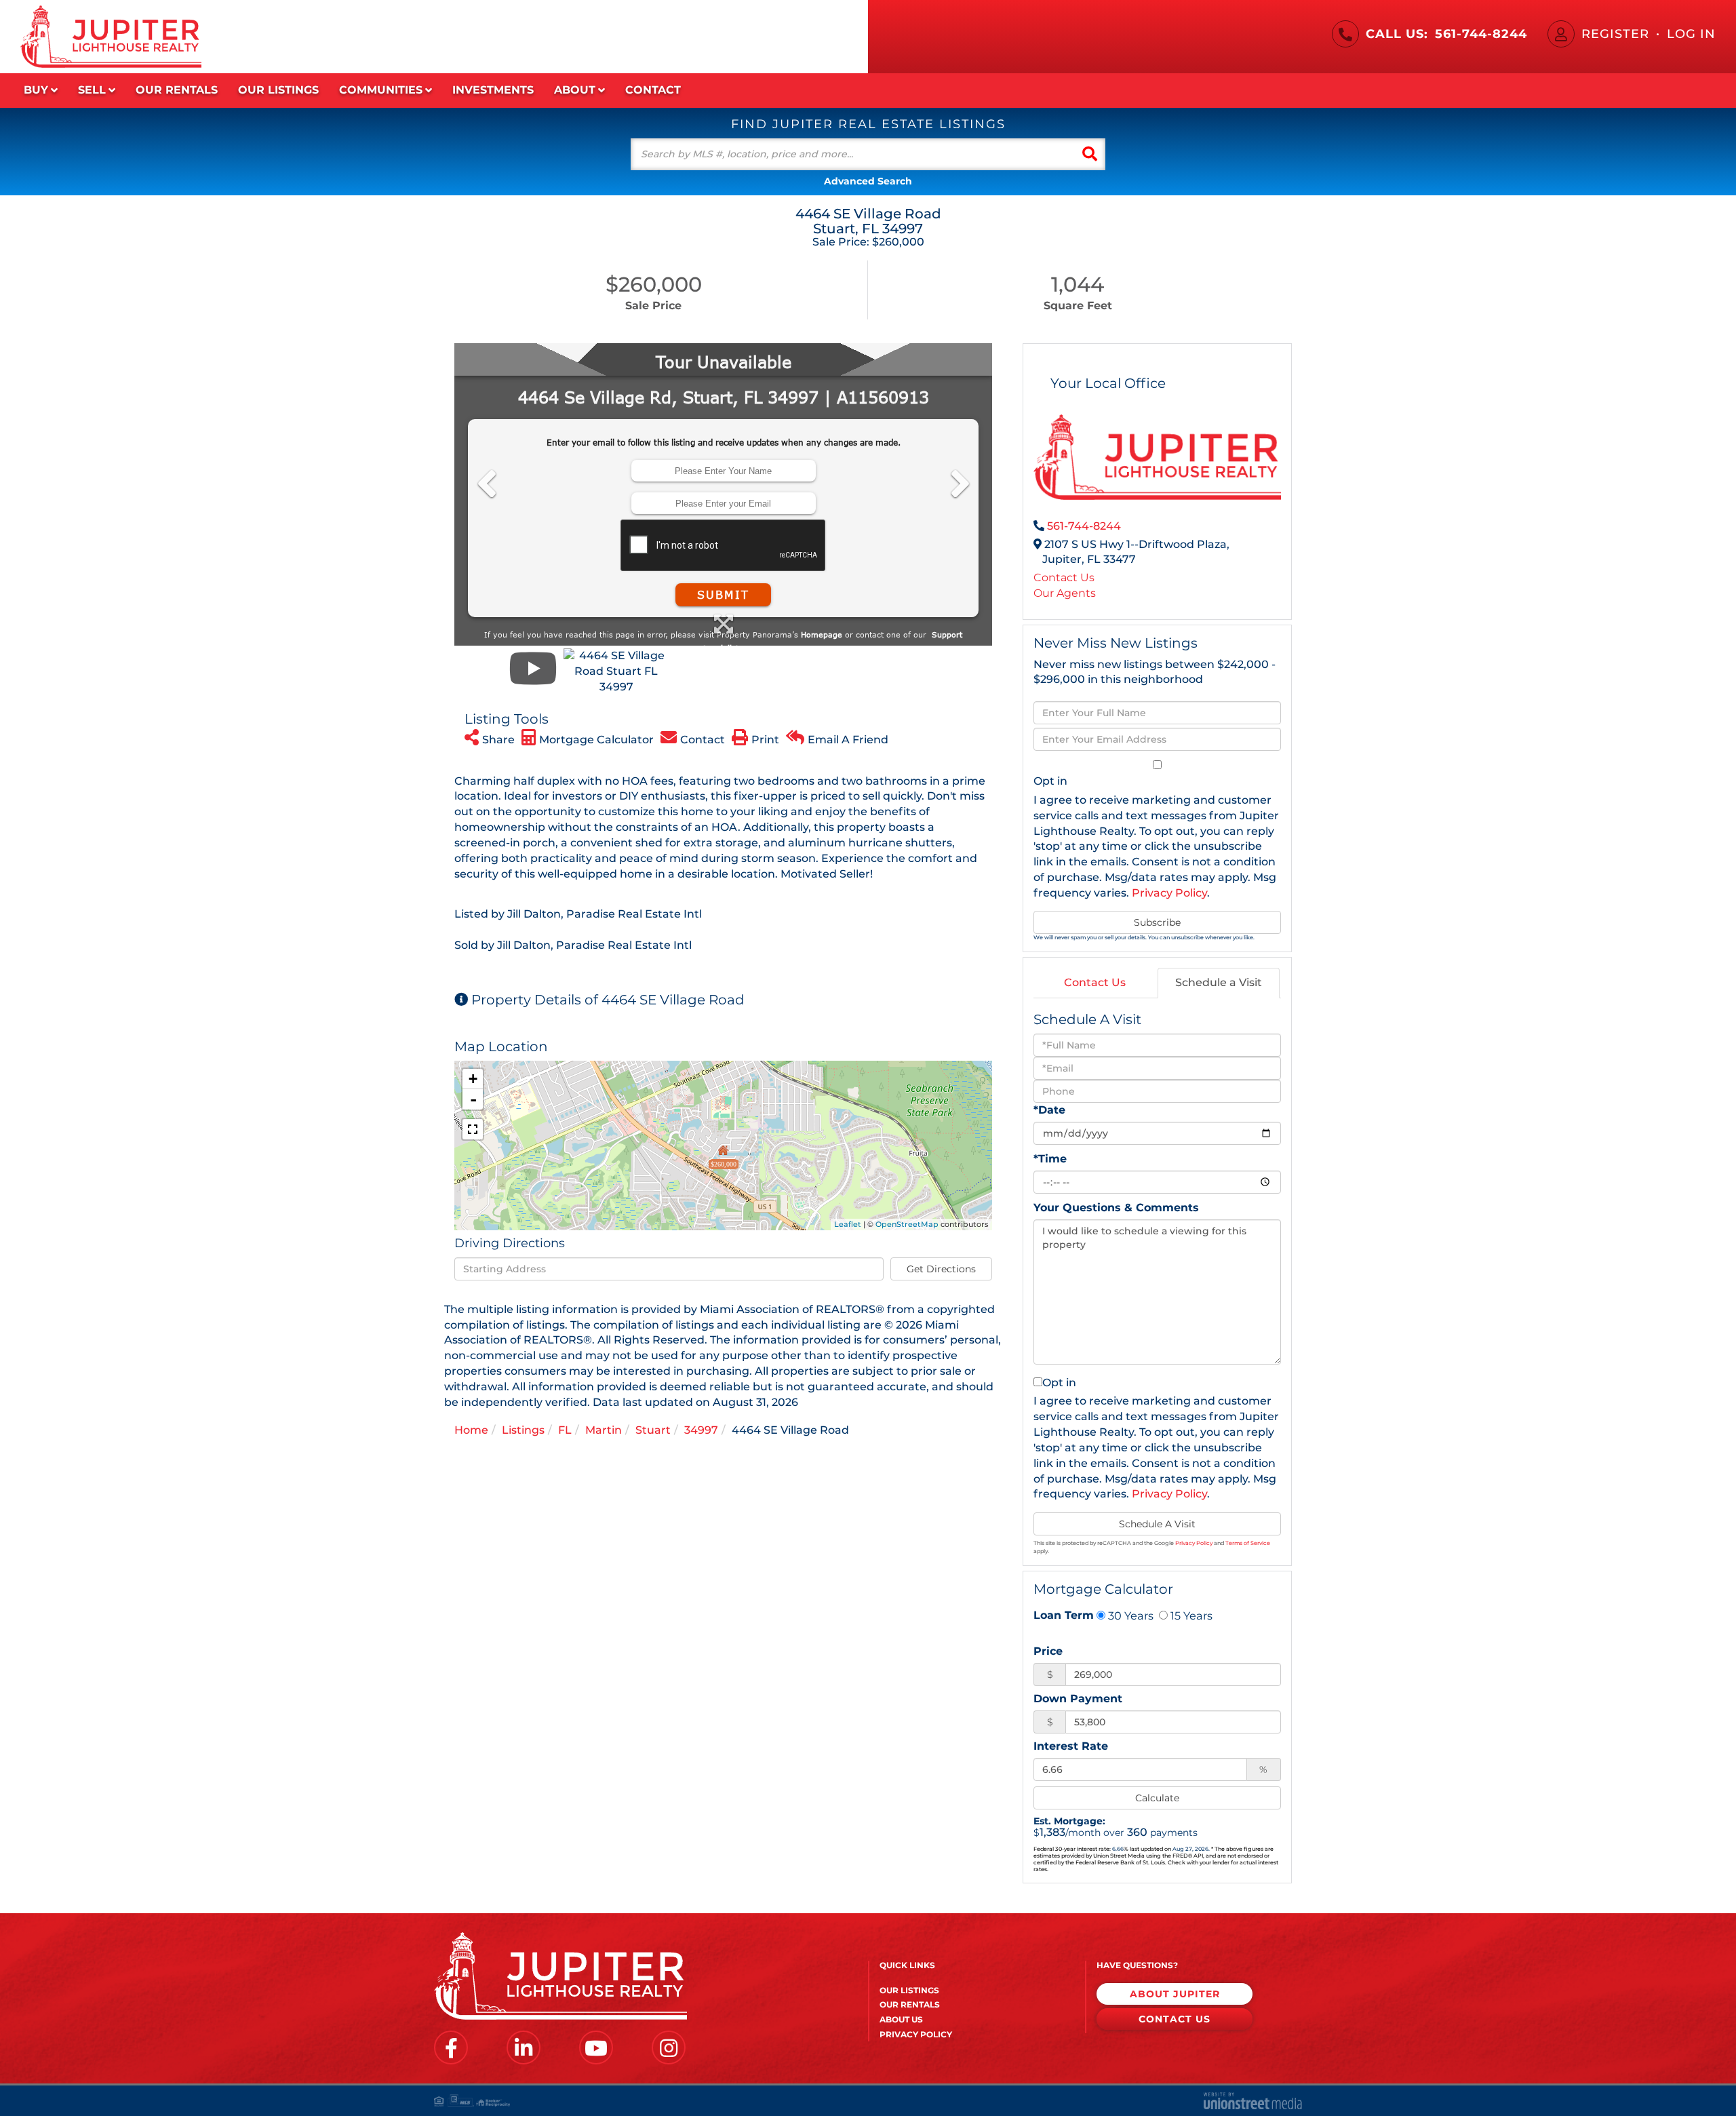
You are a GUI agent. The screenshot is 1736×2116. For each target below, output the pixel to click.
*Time (1050, 1159)
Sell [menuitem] (92, 90)
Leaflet (848, 1224)
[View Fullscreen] (473, 1129)
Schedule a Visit (1219, 982)
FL (565, 1430)
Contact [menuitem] (653, 90)
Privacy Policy (1169, 893)
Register (1615, 34)
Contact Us (1064, 577)
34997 (701, 1430)
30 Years (1129, 1615)
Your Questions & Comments (1116, 1208)
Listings (523, 1430)
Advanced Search (868, 181)
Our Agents (1065, 593)
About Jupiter (1175, 1994)
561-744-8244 (1481, 34)
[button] (1090, 154)
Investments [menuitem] (493, 90)
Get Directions (941, 1269)
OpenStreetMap (907, 1224)
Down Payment (1078, 1699)
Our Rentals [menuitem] (177, 90)
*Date (1049, 1110)
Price (1048, 1651)
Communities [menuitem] (381, 90)
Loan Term (1064, 1615)
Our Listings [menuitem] (278, 90)
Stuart (653, 1430)
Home (471, 1430)
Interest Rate (1071, 1746)
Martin (604, 1430)
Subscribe (1157, 922)
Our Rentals (910, 2004)
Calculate (1157, 1798)
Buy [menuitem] (36, 90)
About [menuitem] (575, 90)
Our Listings (909, 1990)
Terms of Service (1248, 1543)
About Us (901, 2019)
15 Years (1190, 1615)
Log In (1691, 34)
